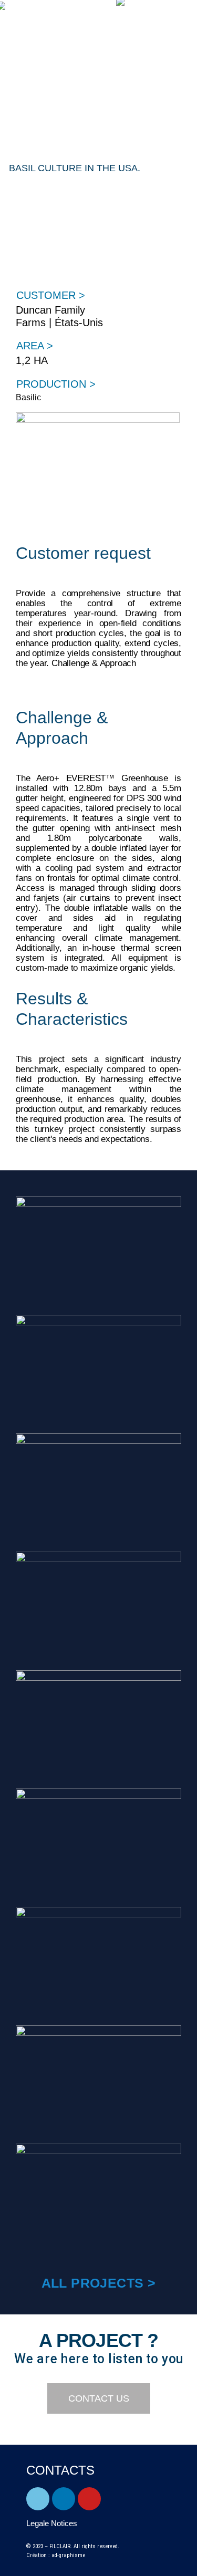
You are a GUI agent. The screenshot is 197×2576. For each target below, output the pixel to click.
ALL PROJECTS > (99, 2283)
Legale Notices (52, 2523)
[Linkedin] (64, 2499)
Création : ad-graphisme (56, 2555)
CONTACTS (60, 2470)
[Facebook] (38, 2499)
